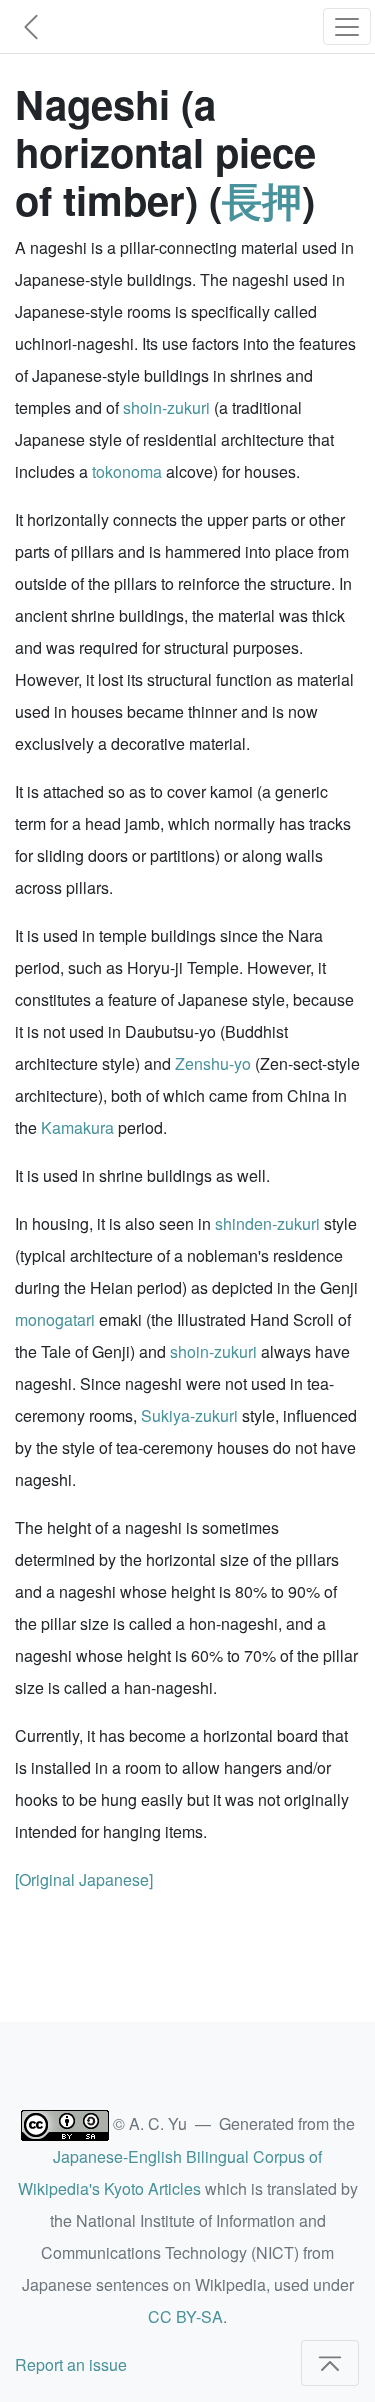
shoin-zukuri (166, 407)
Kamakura (77, 1127)
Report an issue (71, 2364)
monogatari (55, 1319)
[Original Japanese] (84, 1879)
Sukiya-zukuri (189, 1415)
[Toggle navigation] (347, 26)
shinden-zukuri (267, 1223)
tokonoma (127, 471)
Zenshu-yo (213, 1063)
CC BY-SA (185, 2316)
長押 (262, 199)
